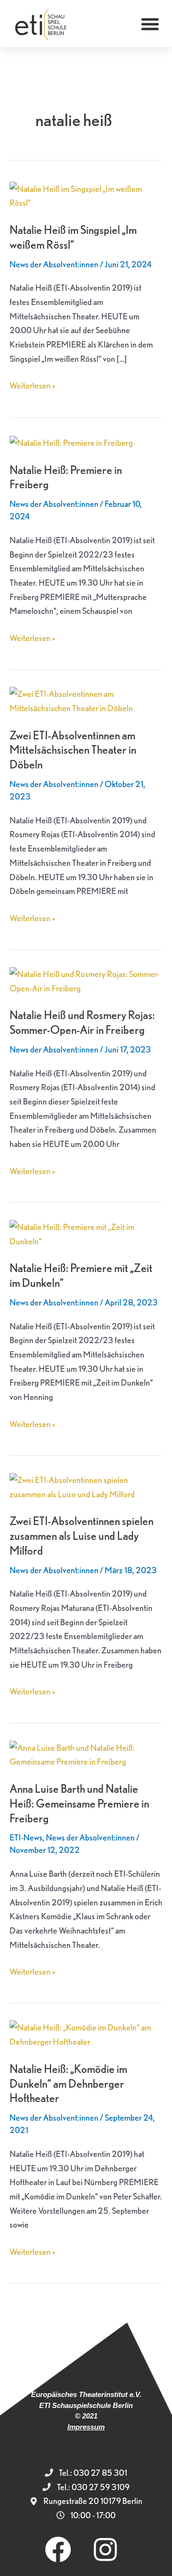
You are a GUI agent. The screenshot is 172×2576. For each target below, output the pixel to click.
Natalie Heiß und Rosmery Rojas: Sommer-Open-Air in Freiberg (82, 1022)
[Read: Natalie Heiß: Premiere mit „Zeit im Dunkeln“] (86, 1233)
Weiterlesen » (32, 384)
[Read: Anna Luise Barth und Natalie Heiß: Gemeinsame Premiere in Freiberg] (86, 1753)
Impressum (86, 2427)
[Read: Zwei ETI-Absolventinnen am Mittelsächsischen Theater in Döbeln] (86, 700)
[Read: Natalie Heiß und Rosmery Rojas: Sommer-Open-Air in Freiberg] (86, 980)
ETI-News (26, 1837)
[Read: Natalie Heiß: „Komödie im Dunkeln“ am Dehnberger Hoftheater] (86, 2034)
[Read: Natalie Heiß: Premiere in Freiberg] (71, 442)
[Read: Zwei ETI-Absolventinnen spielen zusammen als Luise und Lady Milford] (86, 1486)
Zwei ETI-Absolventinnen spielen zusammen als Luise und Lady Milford (81, 1536)
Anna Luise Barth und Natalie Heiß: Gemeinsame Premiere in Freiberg (79, 1803)
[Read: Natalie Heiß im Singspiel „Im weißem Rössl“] (86, 195)
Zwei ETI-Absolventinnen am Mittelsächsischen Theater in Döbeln (73, 750)
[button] (150, 24)
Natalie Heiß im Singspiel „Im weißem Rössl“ (73, 237)
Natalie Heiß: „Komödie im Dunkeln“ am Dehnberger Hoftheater (68, 2084)
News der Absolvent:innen (54, 264)
